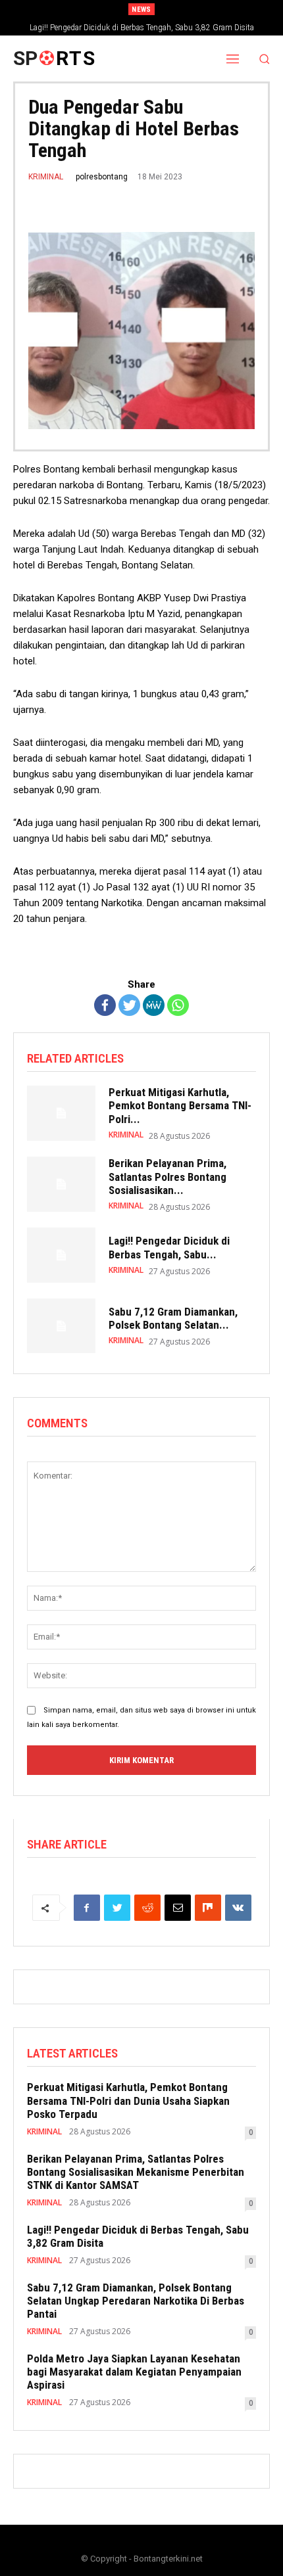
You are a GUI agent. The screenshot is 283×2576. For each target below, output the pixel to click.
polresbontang (102, 177)
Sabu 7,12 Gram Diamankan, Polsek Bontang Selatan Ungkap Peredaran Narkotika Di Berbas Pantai (136, 2301)
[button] (265, 59)
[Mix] (208, 1908)
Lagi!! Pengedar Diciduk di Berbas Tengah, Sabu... (169, 1247)
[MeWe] (154, 1005)
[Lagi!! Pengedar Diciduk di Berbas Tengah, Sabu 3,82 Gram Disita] (61, 1255)
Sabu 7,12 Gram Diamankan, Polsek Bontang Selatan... (173, 1318)
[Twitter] (129, 1005)
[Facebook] (105, 1005)
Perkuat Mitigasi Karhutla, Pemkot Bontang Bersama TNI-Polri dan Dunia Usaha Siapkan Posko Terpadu (128, 2101)
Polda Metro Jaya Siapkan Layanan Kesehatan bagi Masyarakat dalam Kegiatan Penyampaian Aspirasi (134, 2372)
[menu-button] (233, 58)
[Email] (178, 1908)
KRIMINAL (46, 177)
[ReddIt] (147, 1908)
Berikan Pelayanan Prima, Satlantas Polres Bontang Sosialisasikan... (167, 1177)
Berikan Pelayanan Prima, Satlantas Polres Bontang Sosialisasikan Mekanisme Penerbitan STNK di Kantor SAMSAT (136, 2172)
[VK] (238, 1908)
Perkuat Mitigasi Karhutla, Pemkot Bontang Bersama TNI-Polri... (180, 1106)
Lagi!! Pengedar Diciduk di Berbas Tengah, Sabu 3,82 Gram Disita (142, 28)
